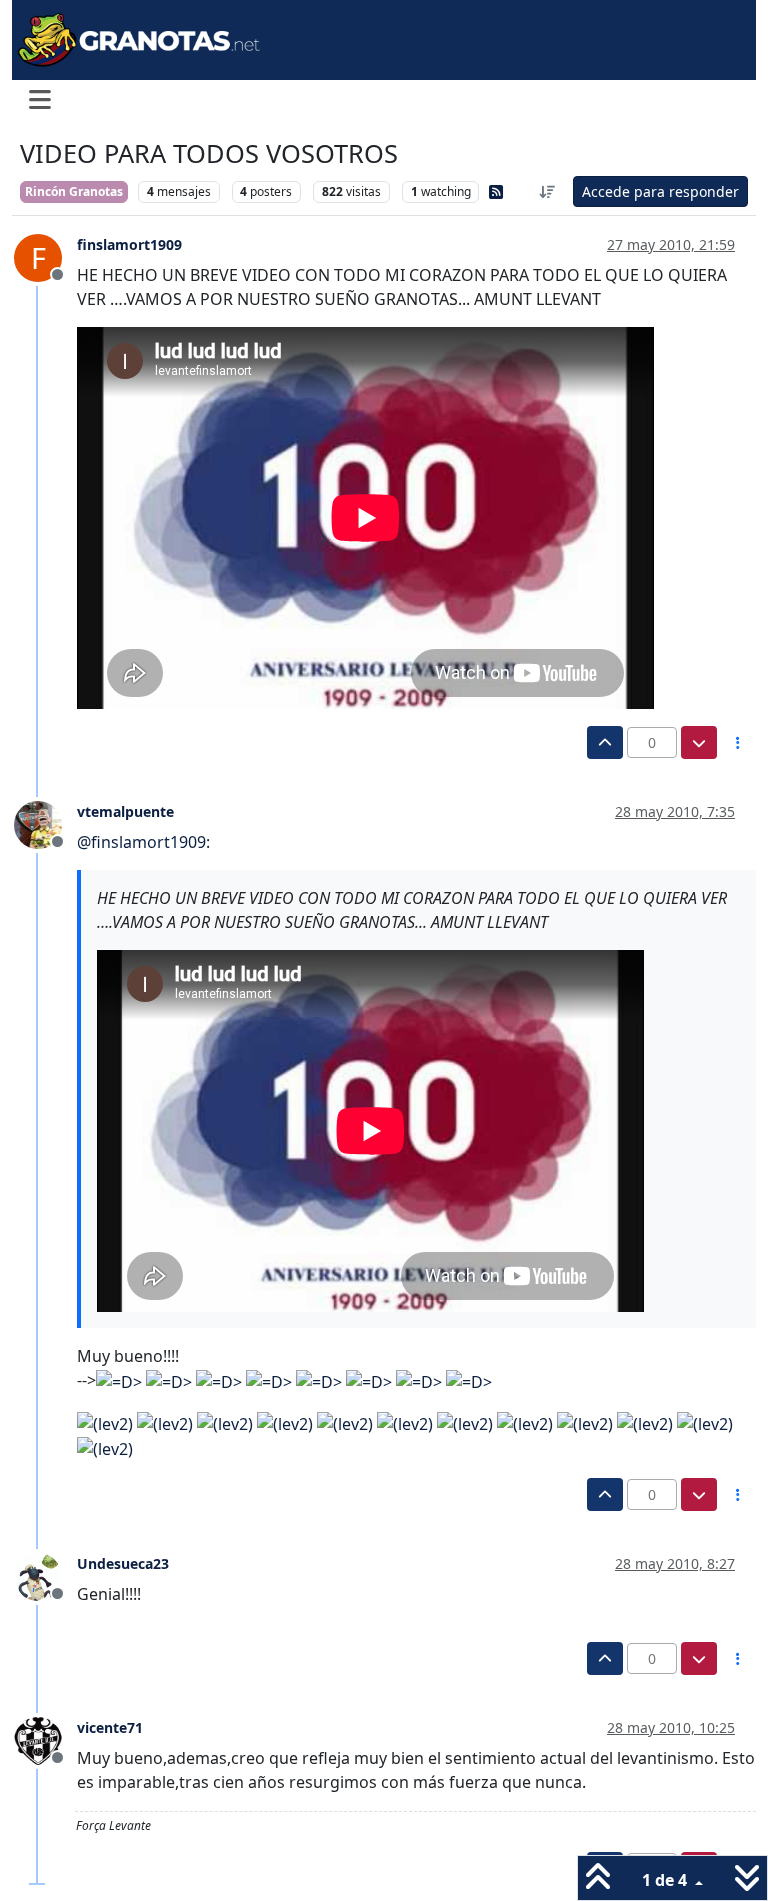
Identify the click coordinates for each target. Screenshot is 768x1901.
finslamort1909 (129, 244)
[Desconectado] (45, 824)
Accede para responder (660, 191)
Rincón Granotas (74, 191)
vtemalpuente (125, 811)
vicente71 (110, 1727)
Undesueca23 (123, 1563)
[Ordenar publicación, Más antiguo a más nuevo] (548, 191)
